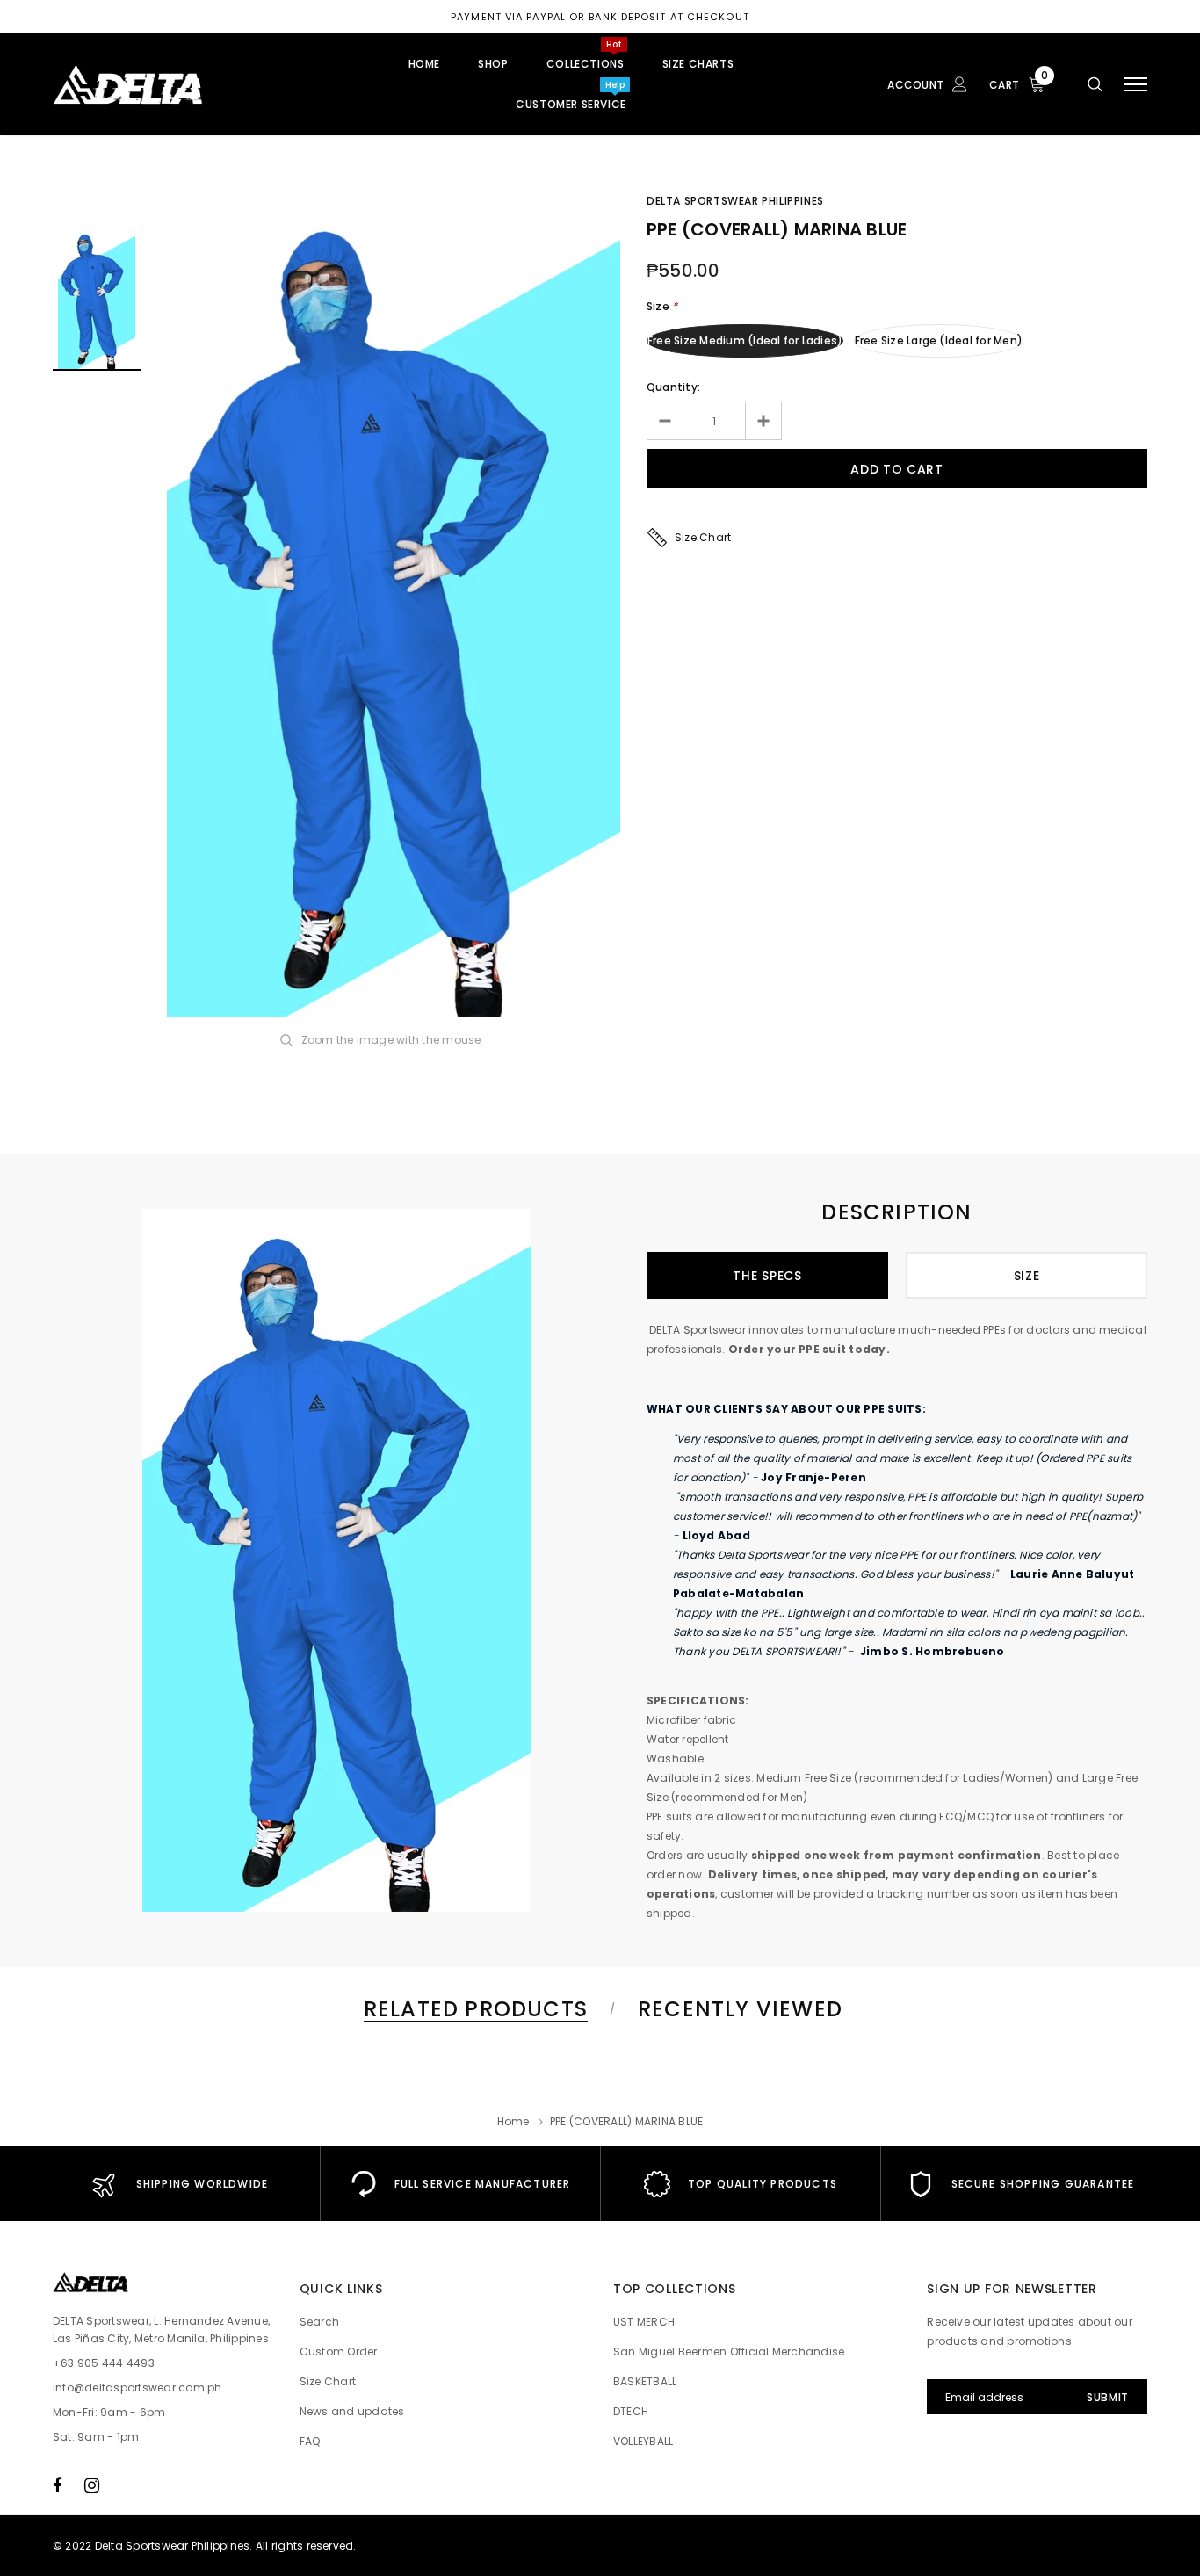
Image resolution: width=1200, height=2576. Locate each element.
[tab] (473, 2009)
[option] (394, 607)
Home (513, 2121)
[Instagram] (92, 2485)
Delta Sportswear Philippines (735, 201)
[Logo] (185, 84)
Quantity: (673, 387)
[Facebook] (57, 2485)
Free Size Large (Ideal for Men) (939, 340)
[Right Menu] (1136, 85)
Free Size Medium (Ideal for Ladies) (745, 340)
